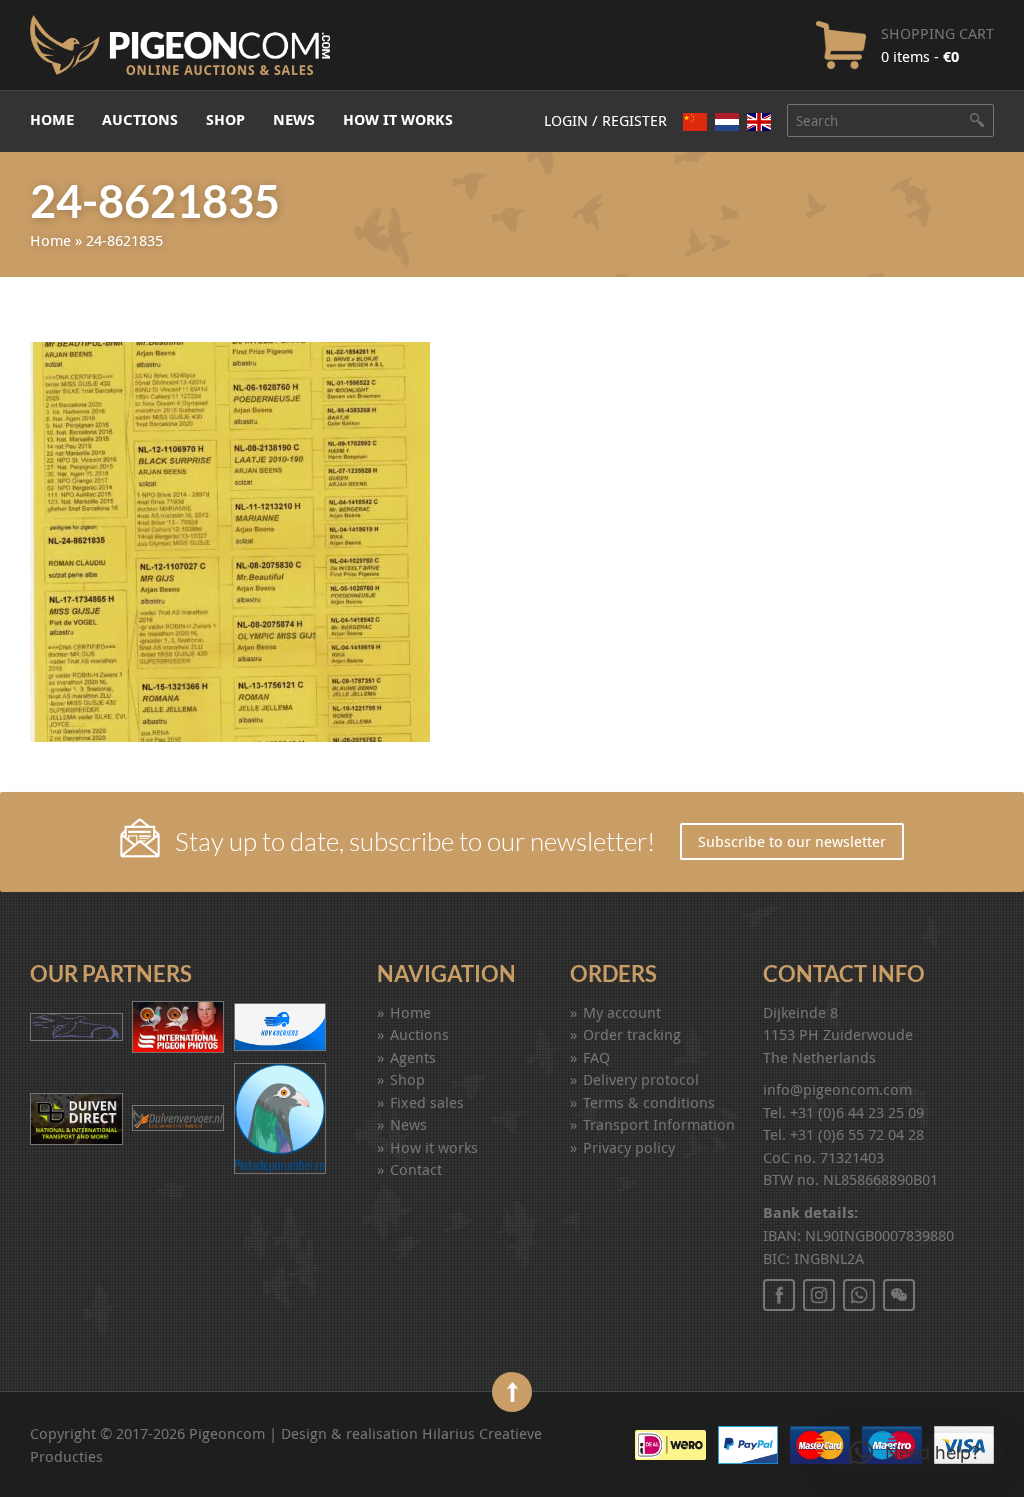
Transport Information (659, 1124)
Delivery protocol (641, 1079)
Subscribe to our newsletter (792, 841)
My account (622, 1012)
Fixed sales (427, 1102)
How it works (398, 119)
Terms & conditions (649, 1102)
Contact (416, 1169)
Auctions (140, 119)
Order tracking (632, 1034)
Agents (413, 1057)
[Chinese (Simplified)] (695, 121)
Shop (225, 119)
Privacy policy (629, 1147)
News (294, 119)
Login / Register (605, 120)
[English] (759, 122)
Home (52, 119)
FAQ (596, 1057)
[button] (914, 1453)
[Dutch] (727, 121)
